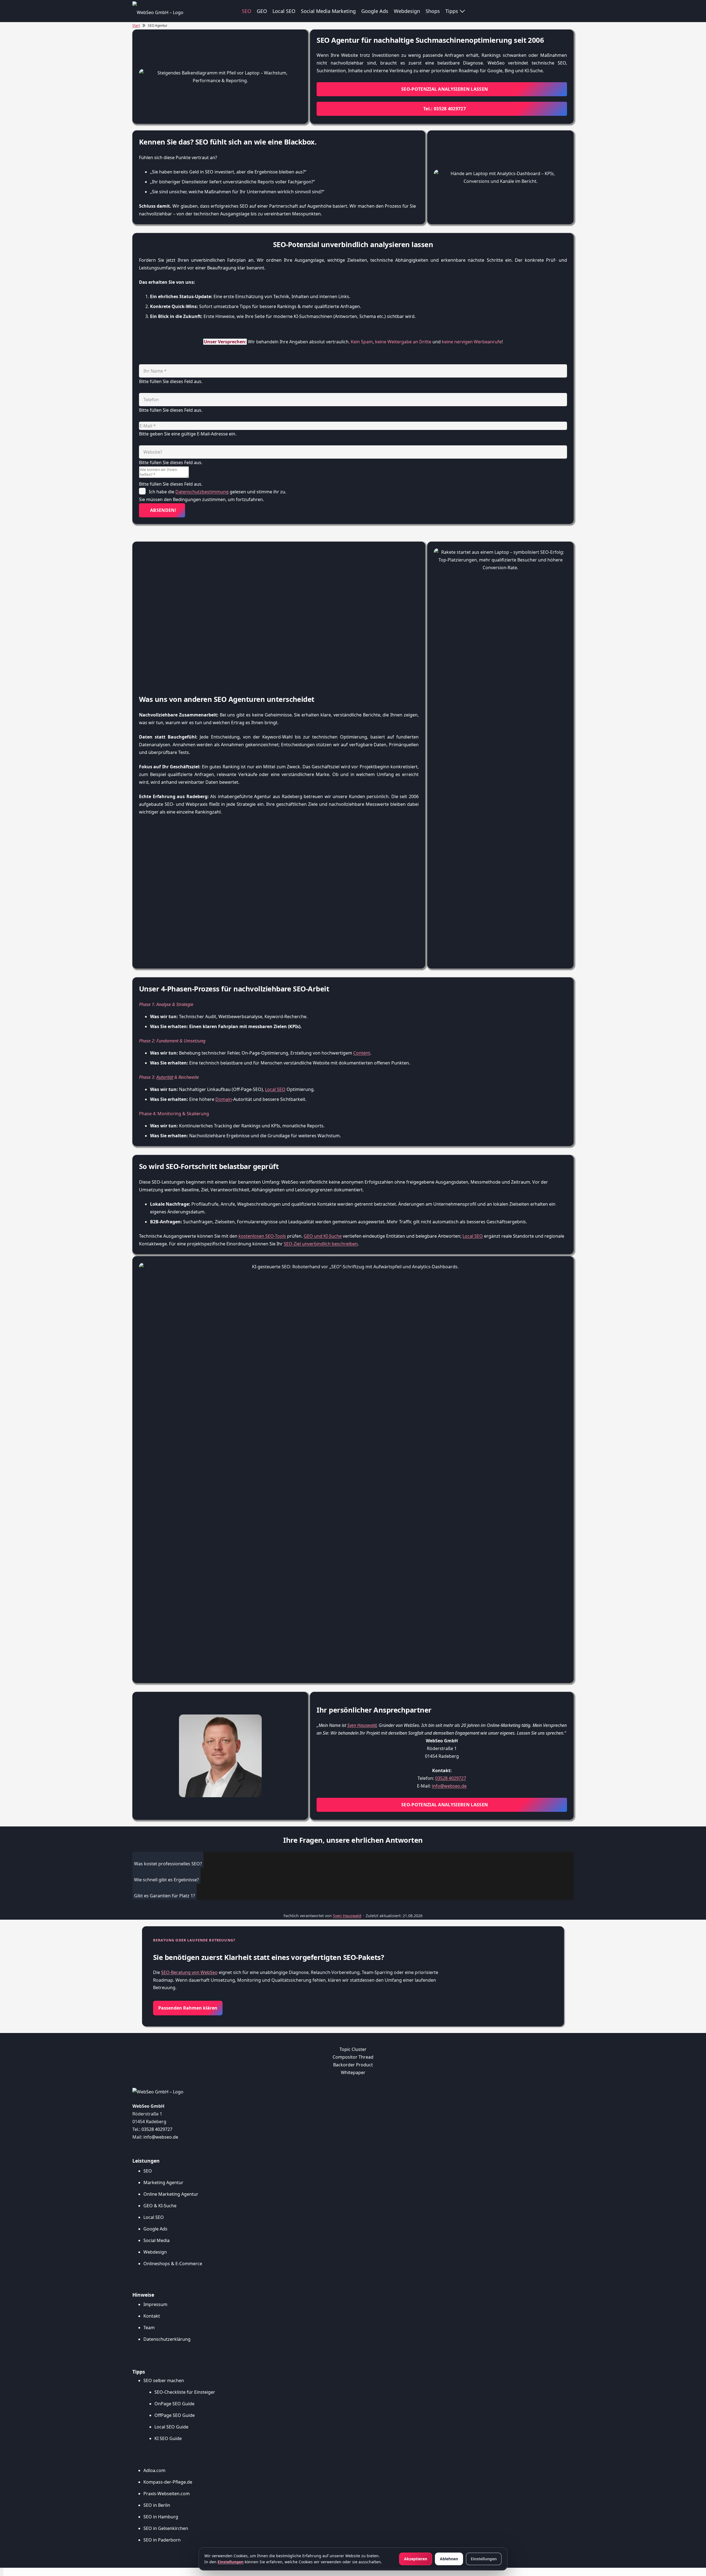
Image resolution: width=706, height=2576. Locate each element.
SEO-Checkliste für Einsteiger (185, 2392)
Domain (224, 1099)
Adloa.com (154, 2470)
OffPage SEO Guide (175, 2415)
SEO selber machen (164, 2380)
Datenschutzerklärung (167, 2339)
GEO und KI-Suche (323, 1236)
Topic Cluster (353, 2049)
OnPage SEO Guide (174, 2404)
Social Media (157, 2240)
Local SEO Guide (171, 2427)
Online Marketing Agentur (171, 2194)
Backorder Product (353, 2065)
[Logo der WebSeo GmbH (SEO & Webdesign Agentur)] (158, 11)
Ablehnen (449, 2559)
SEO (148, 2171)
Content (362, 1053)
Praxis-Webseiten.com (167, 2494)
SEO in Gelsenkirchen (166, 2528)
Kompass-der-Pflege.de (168, 2482)
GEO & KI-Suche (160, 2206)
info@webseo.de (449, 1786)
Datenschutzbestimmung (202, 492)
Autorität (165, 1077)
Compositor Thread (353, 2057)
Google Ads (155, 2229)
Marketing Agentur (163, 2182)
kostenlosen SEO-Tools (262, 1236)
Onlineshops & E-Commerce (173, 2264)
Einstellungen (231, 2562)
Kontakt (152, 2316)
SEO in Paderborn (162, 2540)
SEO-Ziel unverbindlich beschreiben (321, 1244)
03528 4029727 (451, 1778)
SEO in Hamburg (161, 2517)
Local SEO (275, 1089)
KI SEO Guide (168, 2438)
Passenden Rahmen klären (188, 2008)
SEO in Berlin (157, 2505)
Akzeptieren (416, 2559)
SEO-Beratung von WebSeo (189, 1972)
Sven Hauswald (362, 1725)
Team (149, 2328)
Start (136, 26)
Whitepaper (353, 2072)
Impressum (155, 2304)
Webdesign (155, 2252)
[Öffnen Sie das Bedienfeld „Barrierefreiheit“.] (2, 2572)
